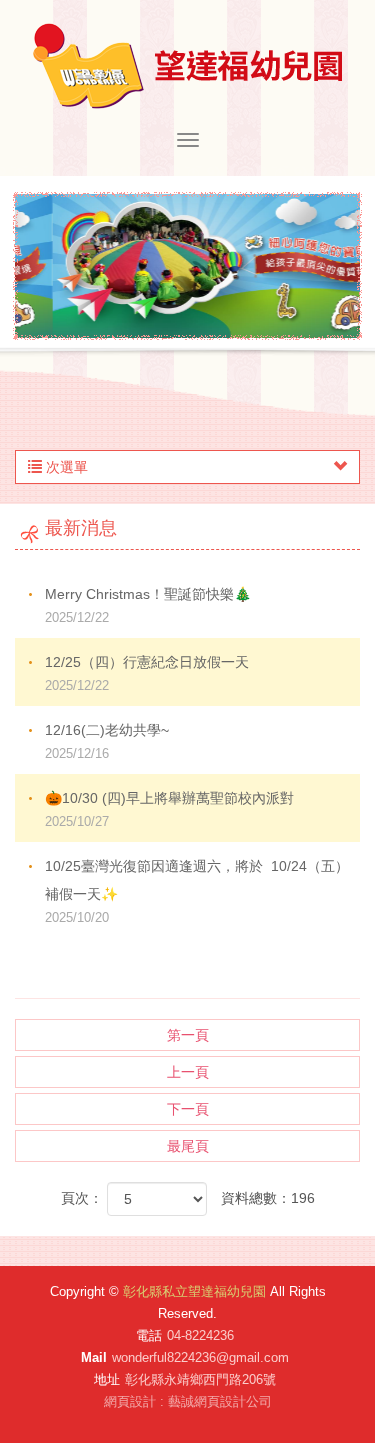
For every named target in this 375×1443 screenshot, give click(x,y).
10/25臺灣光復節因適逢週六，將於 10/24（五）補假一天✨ (197, 891)
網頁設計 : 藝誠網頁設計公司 (188, 1401)
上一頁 (188, 1072)
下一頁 (188, 1109)
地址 (107, 1379)
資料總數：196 (268, 1198)
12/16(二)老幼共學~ (107, 741)
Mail (94, 1357)
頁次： (82, 1198)
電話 (149, 1335)
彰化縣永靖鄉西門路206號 (200, 1379)
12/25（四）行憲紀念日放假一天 (147, 673)
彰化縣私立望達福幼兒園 (187, 66)
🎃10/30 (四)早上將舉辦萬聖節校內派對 (169, 809)
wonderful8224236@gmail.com (200, 1357)
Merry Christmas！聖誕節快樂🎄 (148, 605)
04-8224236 (200, 1335)
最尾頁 (188, 1146)
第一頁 (188, 1035)
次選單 (65, 467)
